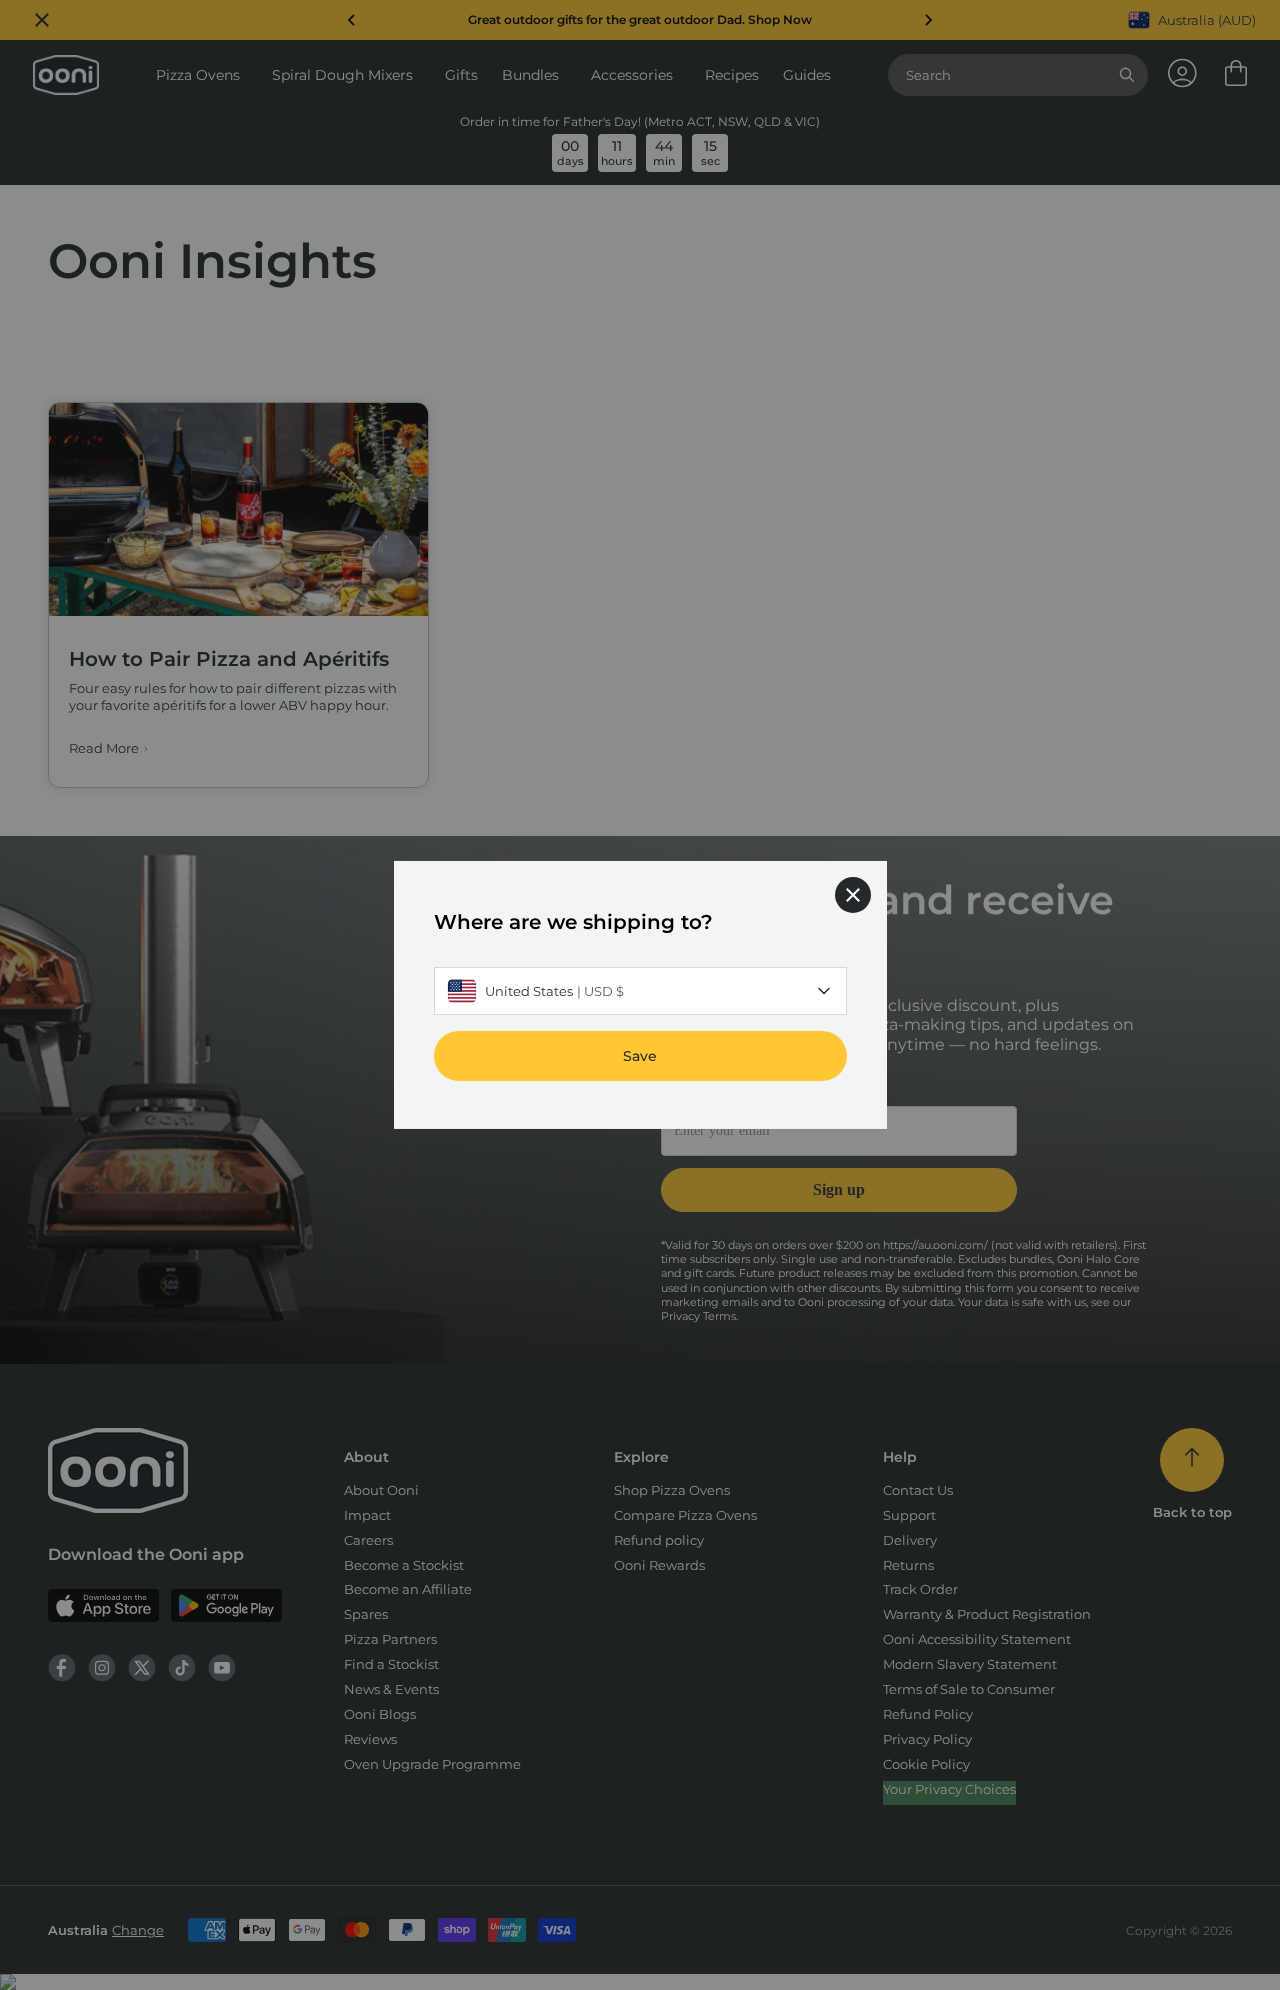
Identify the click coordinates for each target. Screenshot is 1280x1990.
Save (640, 1056)
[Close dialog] (853, 895)
